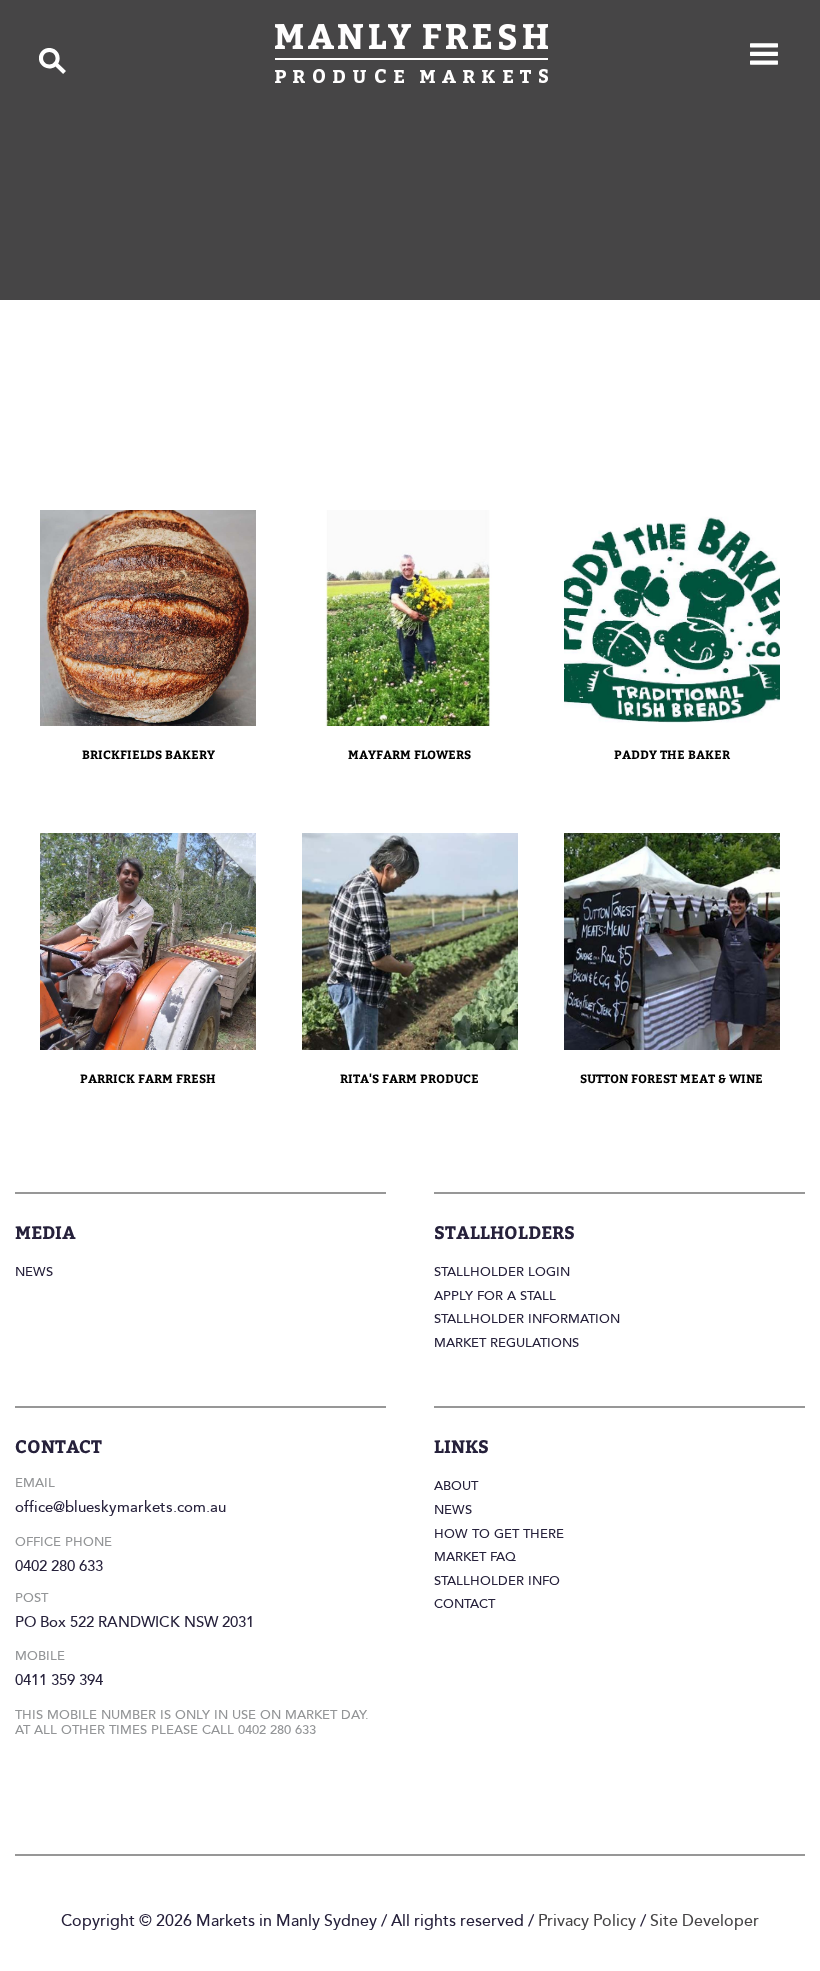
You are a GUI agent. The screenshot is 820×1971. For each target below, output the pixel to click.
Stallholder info (497, 1581)
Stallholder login (502, 1272)
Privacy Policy (587, 1921)
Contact (464, 1604)
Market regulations (506, 1343)
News (34, 1272)
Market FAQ (475, 1557)
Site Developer (704, 1921)
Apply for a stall (495, 1296)
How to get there (499, 1534)
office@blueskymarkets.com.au (120, 1507)
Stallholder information (527, 1319)
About (456, 1486)
